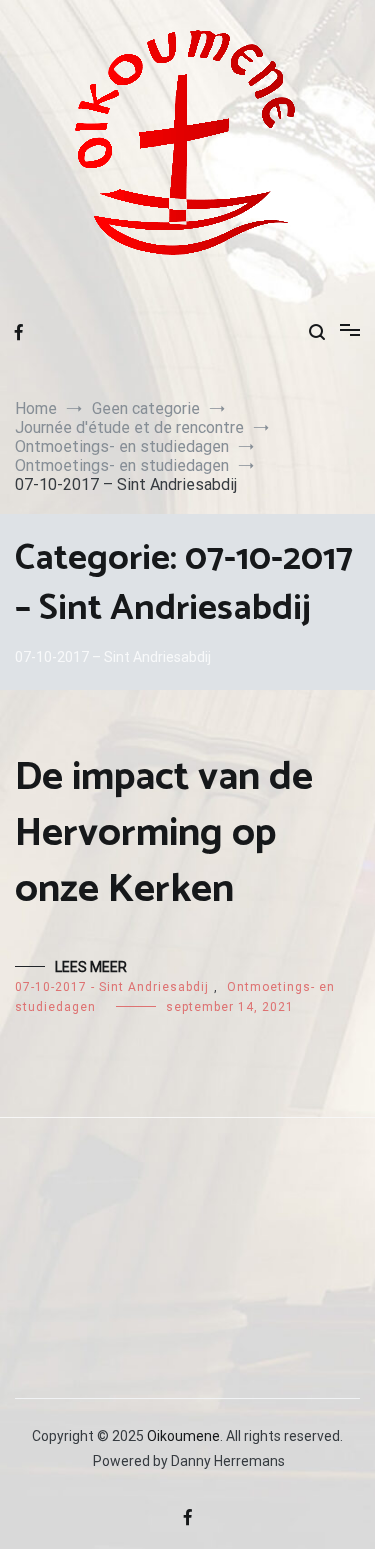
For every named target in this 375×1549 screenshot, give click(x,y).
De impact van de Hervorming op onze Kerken (164, 834)
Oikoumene (183, 1436)
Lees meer (91, 967)
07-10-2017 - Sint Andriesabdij (112, 987)
